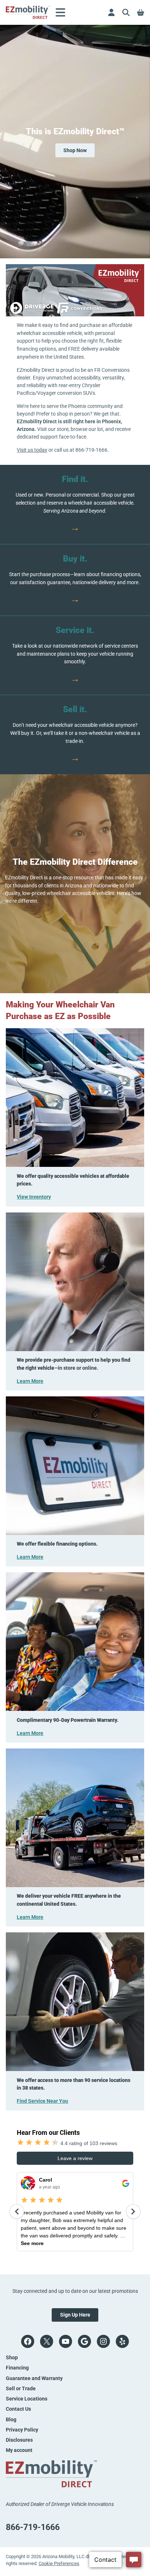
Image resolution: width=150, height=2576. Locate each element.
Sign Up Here (75, 2315)
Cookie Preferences (59, 2563)
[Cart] (141, 12)
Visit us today (32, 450)
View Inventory (34, 1197)
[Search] (126, 12)
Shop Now (75, 150)
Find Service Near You (42, 2101)
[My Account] (111, 12)
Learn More (30, 1381)
